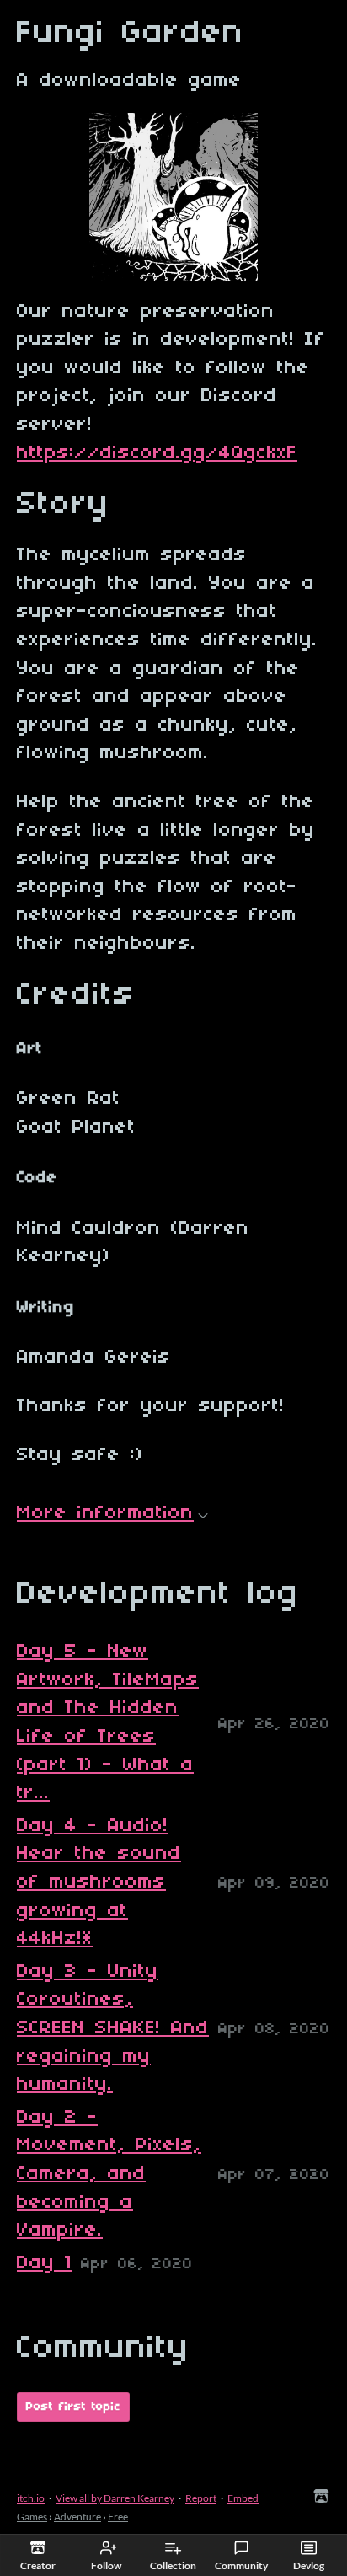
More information (105, 1513)
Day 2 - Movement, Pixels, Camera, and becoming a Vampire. (109, 2174)
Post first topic (73, 2407)
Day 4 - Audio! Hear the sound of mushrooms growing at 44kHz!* (99, 1882)
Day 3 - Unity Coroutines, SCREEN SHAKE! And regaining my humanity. (113, 2028)
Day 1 (45, 2263)
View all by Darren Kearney (115, 2498)
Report (201, 2498)
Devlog (309, 2565)
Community (241, 2565)
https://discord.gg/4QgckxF (157, 453)
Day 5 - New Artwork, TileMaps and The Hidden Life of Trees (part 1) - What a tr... (108, 1722)
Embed (243, 2498)
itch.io (31, 2498)
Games (32, 2517)
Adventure (77, 2517)
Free (118, 2517)
